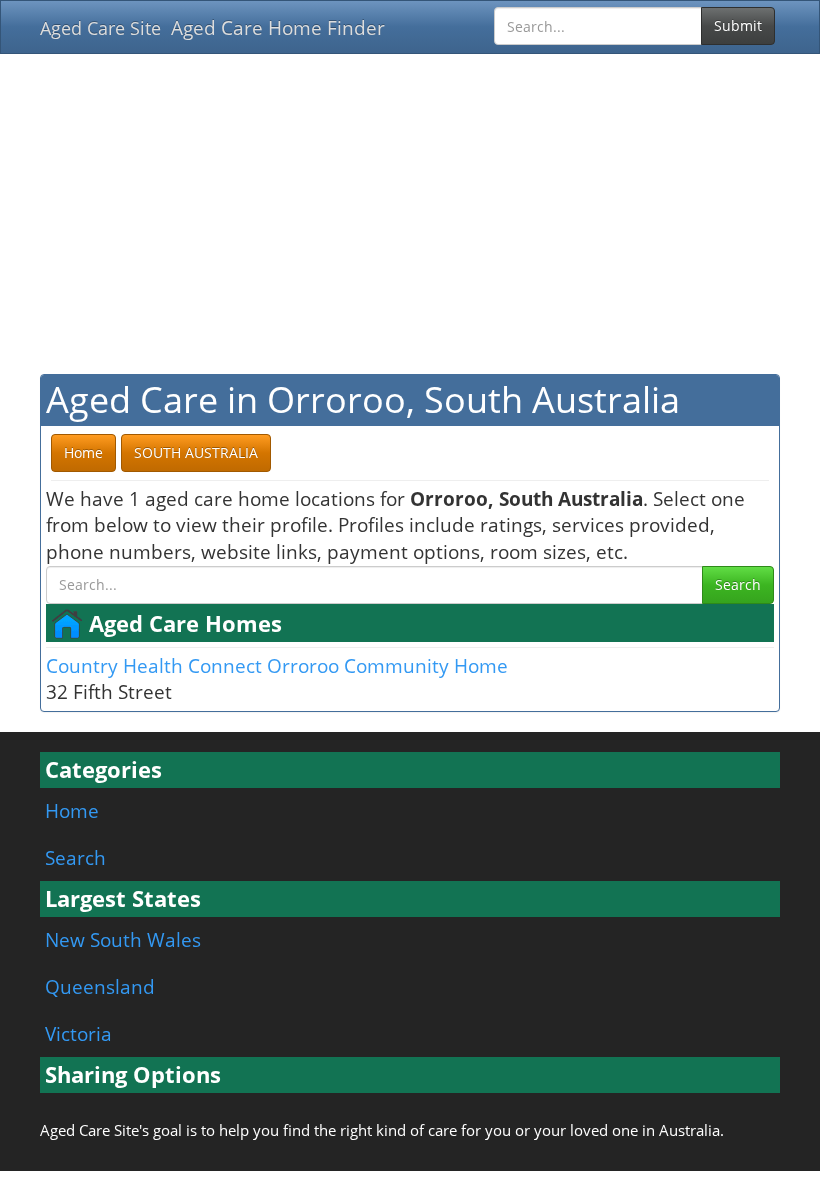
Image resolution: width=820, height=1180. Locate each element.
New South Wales (123, 939)
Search (738, 584)
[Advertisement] (410, 214)
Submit (738, 25)
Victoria (78, 1033)
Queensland (100, 986)
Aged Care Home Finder (278, 27)
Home (72, 810)
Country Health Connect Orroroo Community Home (277, 665)
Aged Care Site (100, 28)
